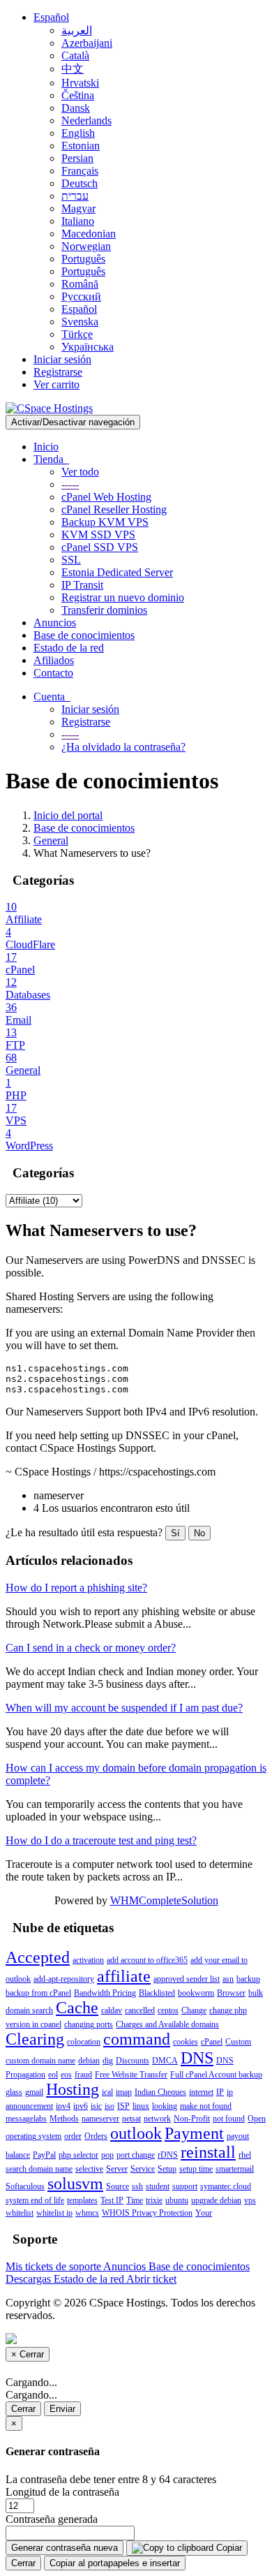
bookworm (196, 1993)
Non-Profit (192, 2119)
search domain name (39, 2169)
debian (89, 2061)
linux (141, 2106)
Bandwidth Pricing (105, 1993)
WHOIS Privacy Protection (147, 2213)
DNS (197, 2058)
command (137, 2039)
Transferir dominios (104, 610)
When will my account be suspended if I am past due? (124, 1708)
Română (80, 284)
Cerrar (23, 2409)
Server (117, 2169)
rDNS (168, 2155)
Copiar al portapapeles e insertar (115, 2563)
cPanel (212, 2042)
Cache (77, 2008)
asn (228, 1979)
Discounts (133, 2061)
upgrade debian (216, 2200)
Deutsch (80, 183)
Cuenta (52, 697)
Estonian (81, 146)
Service (143, 2169)
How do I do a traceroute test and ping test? (101, 1840)
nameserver (100, 2119)
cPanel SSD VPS (100, 547)
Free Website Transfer (131, 2075)
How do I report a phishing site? (76, 1588)
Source (118, 2186)
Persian (77, 158)
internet (201, 2092)
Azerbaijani (87, 43)
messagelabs (26, 2119)
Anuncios (55, 623)
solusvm (75, 2184)
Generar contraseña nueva (65, 2548)
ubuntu (177, 2200)
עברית (75, 196)
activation (88, 1960)
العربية (77, 30)
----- (70, 484)
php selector (78, 2155)
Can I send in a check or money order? (91, 1648)
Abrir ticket (151, 2279)
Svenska (80, 322)
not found (229, 2119)
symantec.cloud (226, 2186)
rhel (245, 2155)
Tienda (51, 459)
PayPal (44, 2155)
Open (257, 2119)
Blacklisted (157, 1993)
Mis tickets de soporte (54, 2266)
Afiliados (54, 660)
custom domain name (40, 2061)
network (157, 2119)
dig (108, 2061)
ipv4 (63, 2106)
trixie (154, 2200)
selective (89, 2169)
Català (75, 56)
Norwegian (86, 246)
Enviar (62, 2409)
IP (220, 2092)
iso (109, 2106)
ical (107, 2092)
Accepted (38, 1957)
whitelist (20, 2213)
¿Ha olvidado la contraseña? (123, 747)
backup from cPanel (38, 1993)
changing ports (89, 2024)
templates (82, 2200)
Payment (194, 2133)
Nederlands (86, 120)
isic (96, 2106)
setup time (196, 2169)
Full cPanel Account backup (216, 2075)
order (73, 2136)
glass (14, 2092)
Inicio (46, 447)
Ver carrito (56, 384)
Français (80, 171)
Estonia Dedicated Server (117, 572)
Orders (96, 2136)
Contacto (53, 673)
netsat (131, 2119)
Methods (64, 2119)
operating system (33, 2136)
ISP (123, 2106)
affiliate (124, 1976)
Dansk (76, 108)
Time (135, 2200)
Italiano (78, 221)
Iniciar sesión (62, 359)
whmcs (87, 2213)
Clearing (35, 2039)
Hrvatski (80, 83)
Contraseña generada (52, 2519)
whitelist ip (54, 2213)
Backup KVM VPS (105, 522)
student (158, 2186)
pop (107, 2155)
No (199, 1533)
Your (204, 2213)
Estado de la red (69, 648)
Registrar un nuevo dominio (123, 597)
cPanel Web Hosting (106, 497)
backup (248, 1979)
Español (51, 17)
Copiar (228, 2548)
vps (250, 2200)
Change (194, 2010)
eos (66, 2075)
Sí (175, 1533)
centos (168, 2010)
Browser (231, 1993)
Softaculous (25, 2186)
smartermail (235, 2169)
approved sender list (187, 1979)
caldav (112, 2010)
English (78, 133)
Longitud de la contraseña (62, 2492)
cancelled (140, 2010)
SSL (71, 560)
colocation (84, 2042)
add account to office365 (147, 1960)
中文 (73, 69)
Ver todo (80, 472)
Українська (88, 347)
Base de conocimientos (84, 635)
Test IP (112, 2200)
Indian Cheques (160, 2092)
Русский (81, 296)
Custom (238, 2042)
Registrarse (58, 372)
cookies (186, 2042)
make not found (206, 2106)
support (185, 2186)
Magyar (78, 208)
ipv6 (81, 2106)
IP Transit (82, 585)
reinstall (208, 2152)
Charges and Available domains (167, 2024)
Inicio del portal (68, 815)
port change (136, 2155)
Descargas (30, 2279)
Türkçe (77, 334)
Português (83, 259)
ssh (137, 2186)
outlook (136, 2133)
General (51, 840)
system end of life (35, 2200)
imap (124, 2092)
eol (53, 2075)
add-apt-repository (64, 1979)
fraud (83, 2075)
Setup (167, 2169)
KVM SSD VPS (98, 535)
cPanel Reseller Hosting (114, 509)
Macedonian (89, 234)
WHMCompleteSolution (164, 1900)
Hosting (73, 2089)
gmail (34, 2092)
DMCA (165, 2061)
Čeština (78, 95)
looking (165, 2106)
